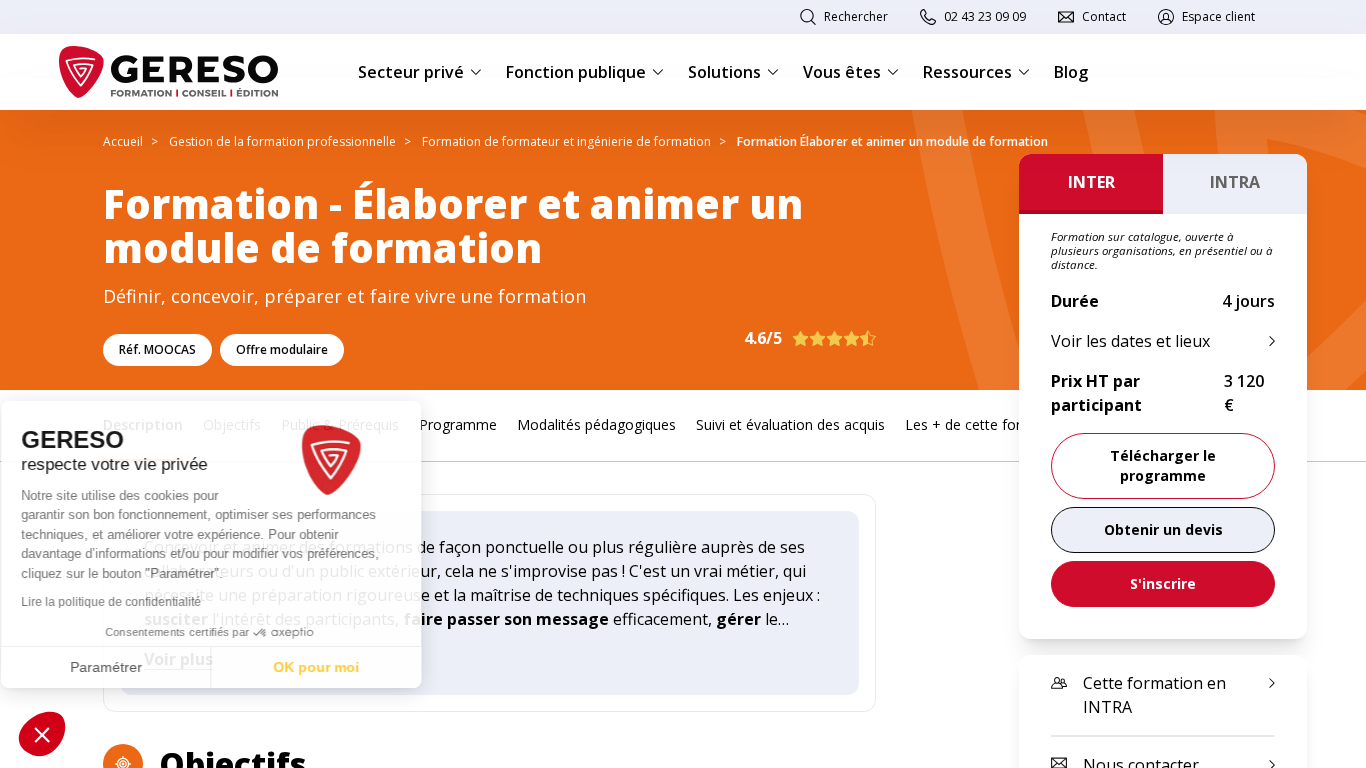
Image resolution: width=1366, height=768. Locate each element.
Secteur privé (411, 72)
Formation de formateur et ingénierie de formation (566, 141)
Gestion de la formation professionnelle (282, 141)
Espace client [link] (1218, 16)
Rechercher (856, 16)
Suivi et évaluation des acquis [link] (790, 424)
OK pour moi (335, 667)
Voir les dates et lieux (1130, 341)
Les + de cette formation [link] (986, 424)
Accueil (123, 141)
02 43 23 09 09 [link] (985, 16)
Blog (1071, 72)
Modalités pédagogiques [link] (596, 424)
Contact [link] (1104, 16)
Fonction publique (576, 72)
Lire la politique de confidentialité (130, 602)
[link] (1163, 530)
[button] (42, 734)
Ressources (967, 72)
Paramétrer (125, 667)
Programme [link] (458, 424)
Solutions (724, 72)
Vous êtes (842, 72)
